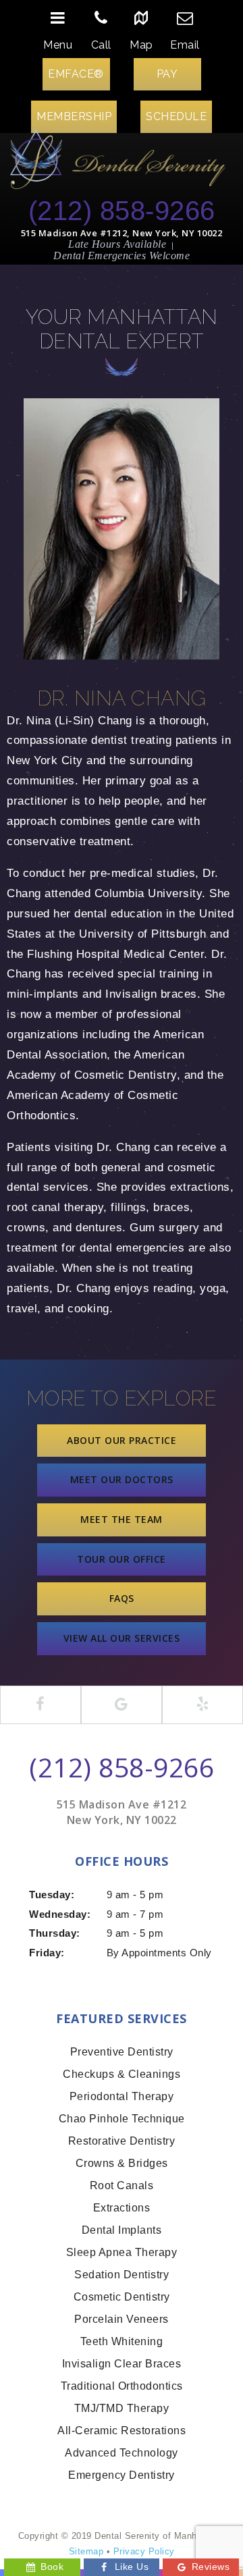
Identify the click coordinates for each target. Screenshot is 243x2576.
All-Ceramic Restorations (122, 2431)
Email (185, 45)
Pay (167, 74)
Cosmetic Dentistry (122, 2297)
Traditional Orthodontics (122, 2386)
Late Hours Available (117, 244)
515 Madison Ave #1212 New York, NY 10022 (122, 1812)
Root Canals (122, 2185)
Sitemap (86, 2551)
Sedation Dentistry (122, 2275)
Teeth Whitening (122, 2341)
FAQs (122, 1598)
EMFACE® (76, 74)
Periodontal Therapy (122, 2096)
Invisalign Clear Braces (122, 2364)
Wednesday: (60, 1914)
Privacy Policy (144, 2551)
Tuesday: (52, 1895)
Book (52, 2567)
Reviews (211, 2567)
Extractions (122, 2208)
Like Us (132, 2567)
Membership (74, 116)
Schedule (176, 116)
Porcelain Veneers (122, 2319)
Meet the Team (122, 1519)
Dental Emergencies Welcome (122, 256)
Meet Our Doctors (122, 1479)
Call (101, 45)
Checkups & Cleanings (122, 2074)
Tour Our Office (122, 1559)
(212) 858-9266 (122, 211)
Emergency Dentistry (122, 2475)
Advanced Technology (122, 2453)
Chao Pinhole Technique (122, 2119)
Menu (58, 45)
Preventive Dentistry (122, 2052)
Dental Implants (122, 2230)
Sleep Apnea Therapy (122, 2252)
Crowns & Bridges (122, 2163)
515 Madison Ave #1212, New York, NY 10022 (122, 233)
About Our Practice (122, 1440)
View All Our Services (122, 1638)
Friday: (47, 1953)
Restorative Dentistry (122, 2141)
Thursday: (55, 1933)
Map (141, 45)
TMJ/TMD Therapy (122, 2408)
